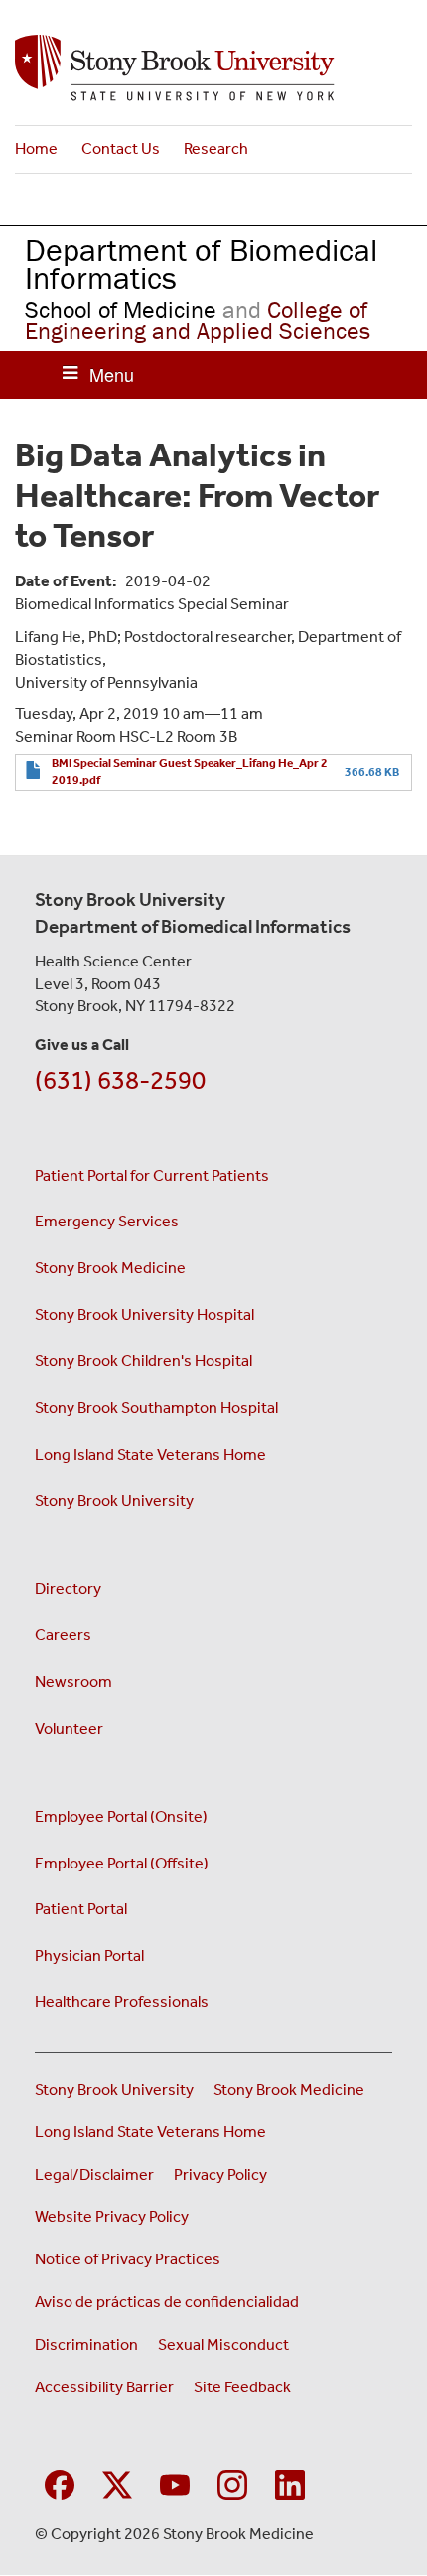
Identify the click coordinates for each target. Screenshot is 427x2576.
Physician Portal (89, 1955)
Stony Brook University (114, 1501)
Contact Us (121, 148)
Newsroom (73, 1681)
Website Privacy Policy (112, 2216)
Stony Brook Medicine (110, 1268)
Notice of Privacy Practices (128, 2259)
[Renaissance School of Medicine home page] (213, 68)
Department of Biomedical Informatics (201, 264)
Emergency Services (107, 1221)
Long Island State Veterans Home (150, 1454)
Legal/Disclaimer (94, 2175)
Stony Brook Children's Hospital (143, 1361)
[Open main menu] (98, 375)
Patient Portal (81, 1909)
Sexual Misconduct (223, 2344)
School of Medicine (121, 309)
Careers (63, 1635)
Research (216, 148)
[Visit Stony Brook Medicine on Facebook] (60, 2482)
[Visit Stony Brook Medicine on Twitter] (117, 2482)
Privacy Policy (220, 2175)
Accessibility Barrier (104, 2387)
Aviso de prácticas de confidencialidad (168, 2302)
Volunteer (69, 1728)
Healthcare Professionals (122, 2002)
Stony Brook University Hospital (144, 1314)
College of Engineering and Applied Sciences (198, 320)
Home (36, 148)
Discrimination (86, 2344)
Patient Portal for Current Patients (152, 1175)
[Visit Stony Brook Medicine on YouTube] (175, 2482)
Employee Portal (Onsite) (121, 1816)
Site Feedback (242, 2387)
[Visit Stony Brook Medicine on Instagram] (232, 2482)
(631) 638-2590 (120, 1080)
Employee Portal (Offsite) (122, 1863)
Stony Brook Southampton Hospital (156, 1408)
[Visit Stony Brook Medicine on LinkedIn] (290, 2482)
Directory (68, 1588)
